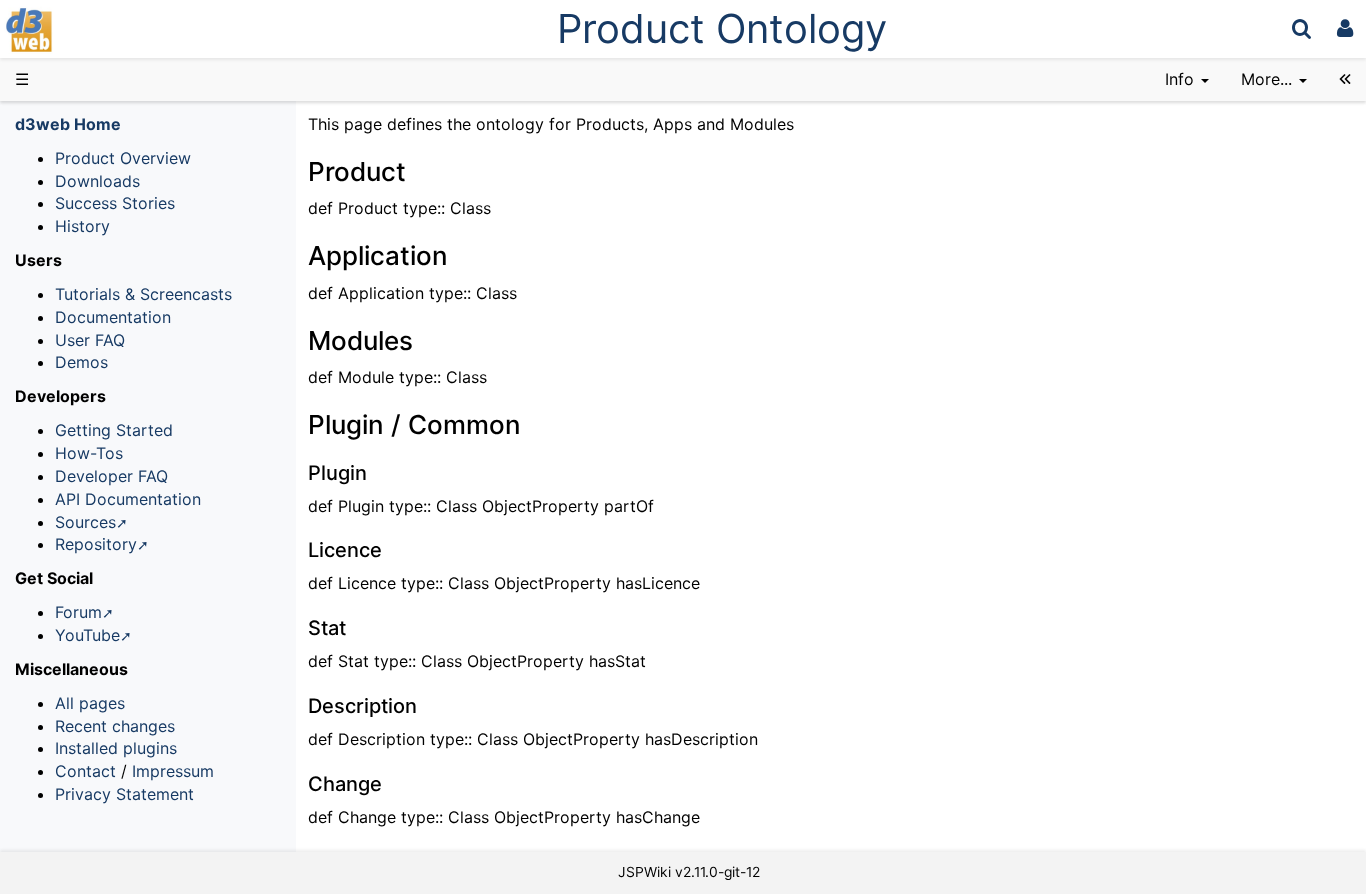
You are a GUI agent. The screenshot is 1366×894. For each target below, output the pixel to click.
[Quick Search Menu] (1301, 28)
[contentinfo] (1187, 79)
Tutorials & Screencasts (143, 294)
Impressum (173, 771)
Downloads (97, 181)
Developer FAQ (111, 476)
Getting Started (114, 430)
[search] (1301, 28)
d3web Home (68, 124)
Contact (85, 771)
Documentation (113, 317)
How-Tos (89, 453)
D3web (84, 30)
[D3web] (88, 28)
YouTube (87, 635)
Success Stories (115, 203)
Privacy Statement (124, 794)
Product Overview (123, 158)
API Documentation (128, 499)
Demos (81, 362)
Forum (78, 612)
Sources (85, 522)
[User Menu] (1345, 28)
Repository (96, 544)
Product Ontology (722, 28)
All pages (90, 703)
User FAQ (90, 340)
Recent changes (115, 726)
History (82, 226)
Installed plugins (116, 748)
